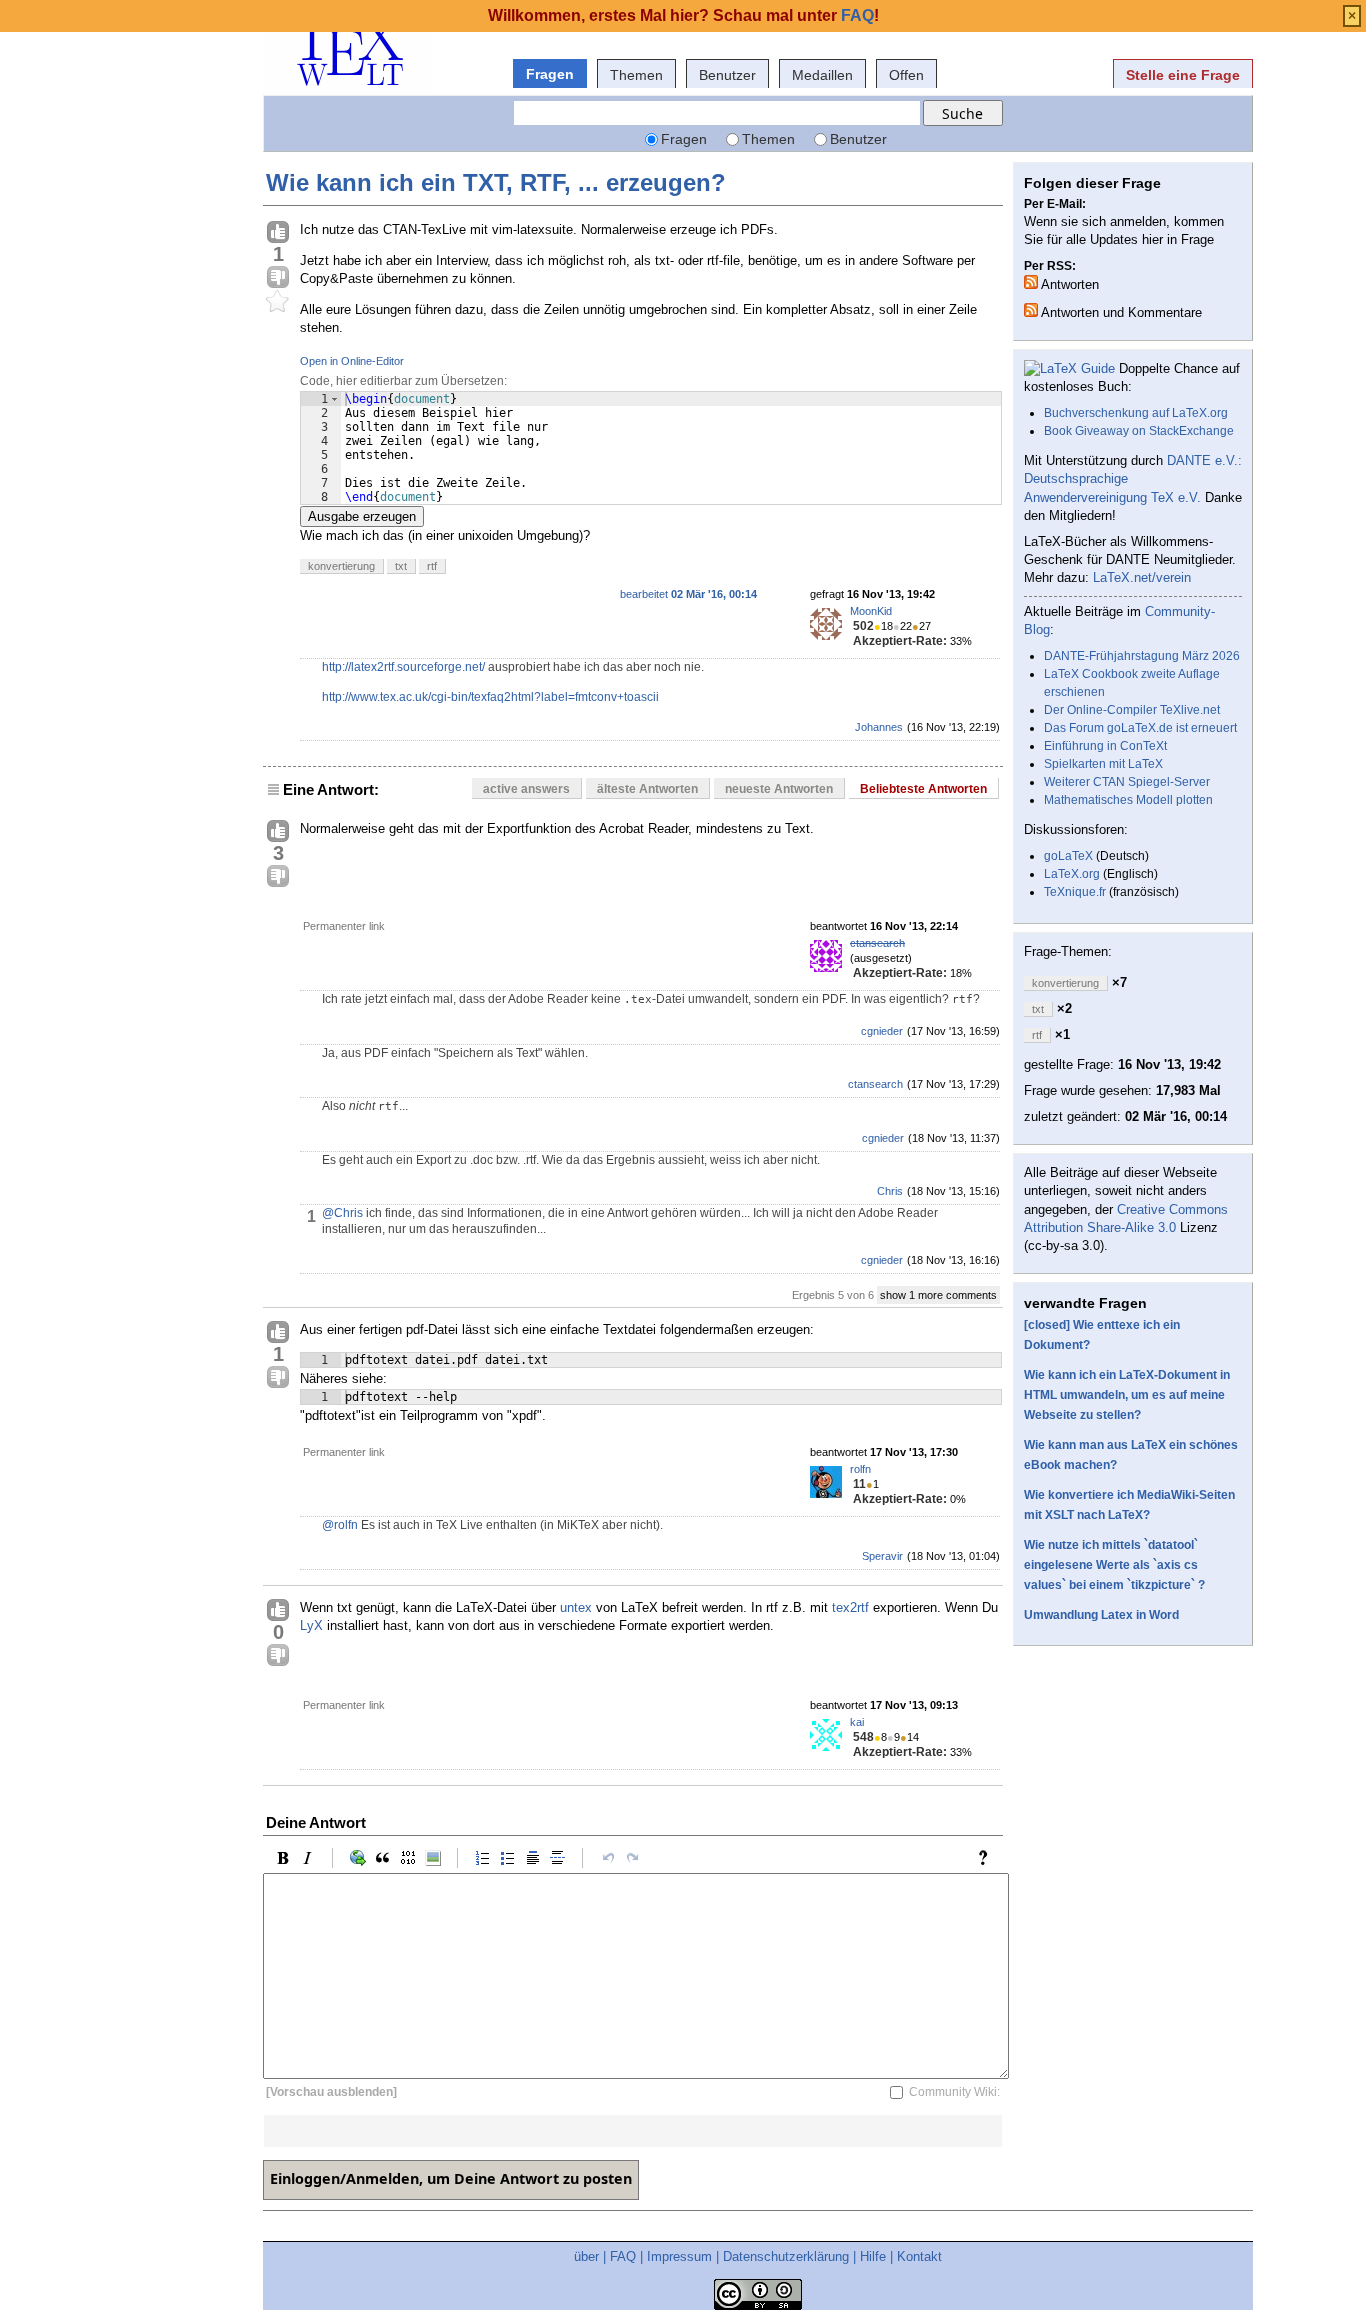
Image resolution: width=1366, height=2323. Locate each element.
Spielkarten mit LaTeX (1103, 764)
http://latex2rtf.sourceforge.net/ (403, 667)
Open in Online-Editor (352, 361)
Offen (906, 75)
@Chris (342, 1213)
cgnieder (882, 1031)
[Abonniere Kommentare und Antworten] (1031, 310)
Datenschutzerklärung (786, 2256)
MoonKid (871, 611)
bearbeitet (688, 594)
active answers (526, 789)
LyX (311, 1625)
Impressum (679, 2256)
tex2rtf (850, 1607)
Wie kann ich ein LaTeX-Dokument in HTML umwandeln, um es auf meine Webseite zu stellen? (1127, 1395)
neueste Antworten (779, 789)
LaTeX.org (1072, 874)
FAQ (623, 2256)
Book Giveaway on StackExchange (1139, 431)
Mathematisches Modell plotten (1128, 800)
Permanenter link (344, 926)
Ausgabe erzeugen (362, 516)
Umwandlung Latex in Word (1101, 1615)
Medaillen (822, 75)
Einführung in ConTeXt (1105, 746)
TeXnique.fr (1075, 892)
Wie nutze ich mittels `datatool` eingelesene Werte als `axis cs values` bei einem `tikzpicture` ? (1114, 1565)
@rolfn (340, 1525)
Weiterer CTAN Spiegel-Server (1127, 782)
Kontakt (919, 2256)
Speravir (882, 1556)
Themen (636, 75)
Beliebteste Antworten (923, 789)
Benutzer (727, 75)
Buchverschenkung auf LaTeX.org (1136, 413)
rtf (432, 566)
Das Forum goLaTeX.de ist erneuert (1140, 728)
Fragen (550, 74)
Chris (890, 1191)
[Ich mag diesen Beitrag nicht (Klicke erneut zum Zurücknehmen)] (278, 278)
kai (857, 1722)
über (586, 2256)
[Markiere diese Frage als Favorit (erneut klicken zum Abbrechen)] (278, 302)
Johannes (879, 727)
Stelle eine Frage (1183, 75)
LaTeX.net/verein (1142, 577)
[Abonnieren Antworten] (1031, 282)
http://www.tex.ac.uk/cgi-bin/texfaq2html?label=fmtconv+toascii (490, 697)
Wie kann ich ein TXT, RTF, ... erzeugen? (496, 182)
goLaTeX (1068, 856)
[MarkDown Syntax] (988, 1858)
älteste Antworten (647, 789)
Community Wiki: (954, 2092)
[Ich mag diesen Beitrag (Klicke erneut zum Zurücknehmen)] (278, 233)
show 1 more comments (938, 1295)
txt (401, 566)
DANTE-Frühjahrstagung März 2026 (1142, 656)
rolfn (860, 1469)
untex (576, 1607)
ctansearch (877, 943)
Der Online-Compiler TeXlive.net (1132, 710)
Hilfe (873, 2256)
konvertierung (341, 566)
